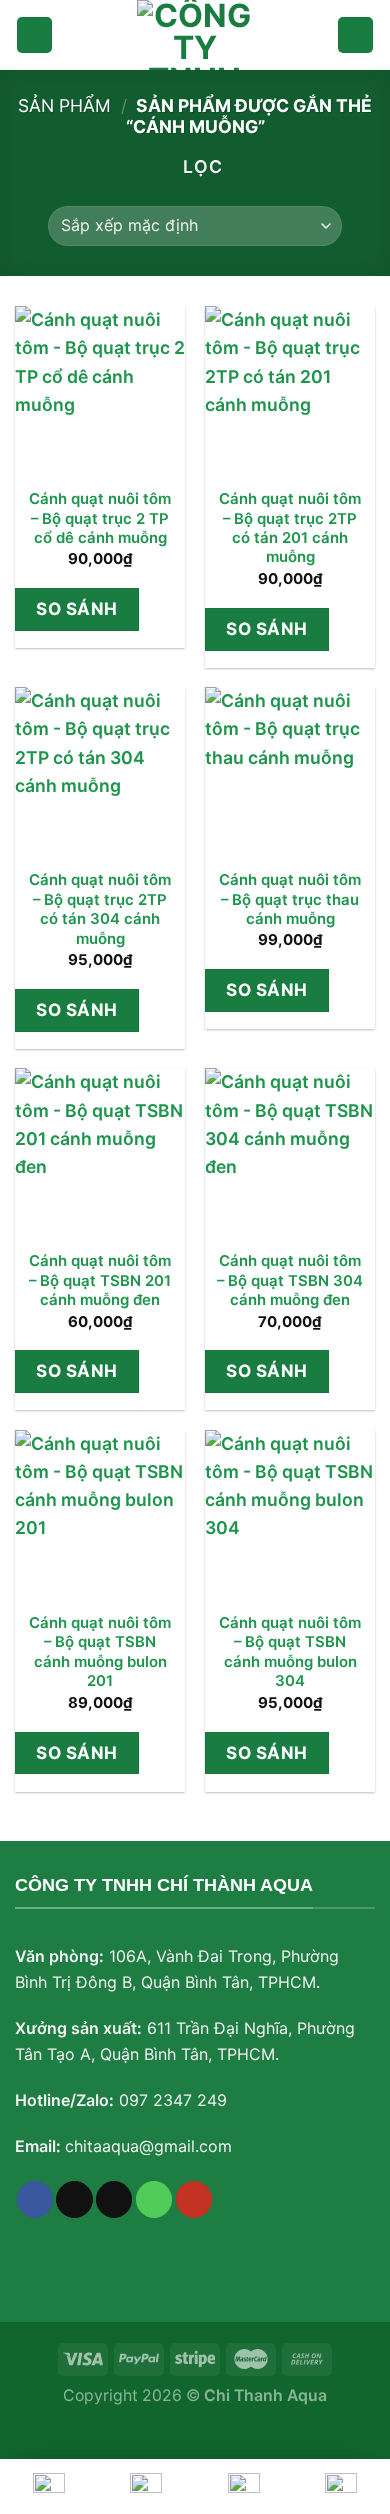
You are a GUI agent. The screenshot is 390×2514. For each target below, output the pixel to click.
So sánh (77, 608)
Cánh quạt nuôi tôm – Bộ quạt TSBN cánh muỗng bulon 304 (290, 1652)
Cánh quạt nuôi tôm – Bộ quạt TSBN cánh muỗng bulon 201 (100, 1652)
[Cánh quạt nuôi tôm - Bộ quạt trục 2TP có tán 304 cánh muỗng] (100, 772)
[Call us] (154, 2199)
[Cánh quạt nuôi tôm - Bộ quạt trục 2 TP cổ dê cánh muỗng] (100, 391)
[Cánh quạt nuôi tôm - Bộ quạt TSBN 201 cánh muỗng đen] (100, 1153)
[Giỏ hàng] (355, 35)
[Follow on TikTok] (74, 2199)
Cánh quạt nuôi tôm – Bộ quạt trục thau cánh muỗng (290, 899)
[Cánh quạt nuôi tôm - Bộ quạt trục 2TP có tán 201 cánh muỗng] (290, 391)
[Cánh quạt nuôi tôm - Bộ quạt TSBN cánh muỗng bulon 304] (290, 1515)
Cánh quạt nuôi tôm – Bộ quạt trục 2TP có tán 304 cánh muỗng (100, 909)
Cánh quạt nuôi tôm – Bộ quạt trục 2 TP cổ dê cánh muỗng (100, 518)
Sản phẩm (64, 105)
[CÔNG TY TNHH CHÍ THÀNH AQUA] (195, 35)
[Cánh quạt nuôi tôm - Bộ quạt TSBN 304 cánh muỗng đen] (290, 1153)
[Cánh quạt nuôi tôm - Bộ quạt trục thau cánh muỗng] (290, 772)
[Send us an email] (114, 2199)
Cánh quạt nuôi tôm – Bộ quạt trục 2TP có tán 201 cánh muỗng (290, 528)
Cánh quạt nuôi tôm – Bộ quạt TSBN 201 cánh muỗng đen (100, 1280)
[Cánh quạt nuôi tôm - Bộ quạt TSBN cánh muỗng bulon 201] (100, 1515)
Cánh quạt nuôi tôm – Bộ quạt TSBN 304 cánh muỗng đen (290, 1280)
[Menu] (34, 35)
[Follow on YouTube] (194, 2199)
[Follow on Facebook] (35, 2199)
